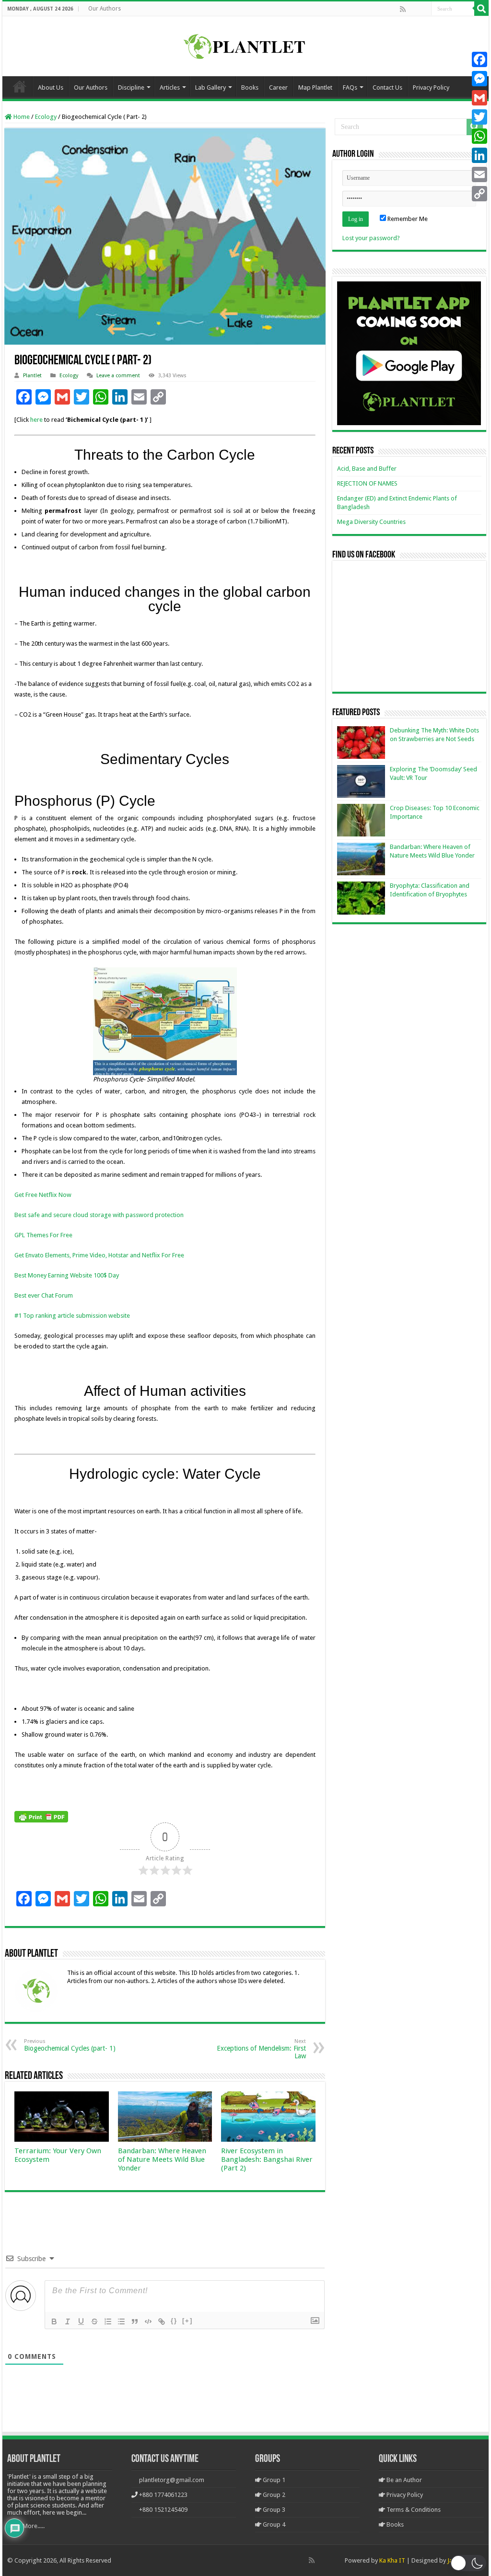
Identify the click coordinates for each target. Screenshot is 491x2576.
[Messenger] (479, 79)
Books (250, 87)
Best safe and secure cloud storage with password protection (99, 1215)
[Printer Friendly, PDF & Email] (41, 1816)
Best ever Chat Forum (44, 1295)
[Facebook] (413, 9)
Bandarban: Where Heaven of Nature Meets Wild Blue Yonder (162, 2159)
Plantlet (32, 376)
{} (174, 2321)
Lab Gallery (210, 87)
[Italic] (68, 2321)
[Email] (479, 174)
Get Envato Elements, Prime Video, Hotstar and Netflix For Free (99, 1255)
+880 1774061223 (163, 2495)
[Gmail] (479, 98)
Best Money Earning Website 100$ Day (67, 1275)
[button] (468, 2563)
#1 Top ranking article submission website (72, 1316)
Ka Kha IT (392, 2560)
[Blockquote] (135, 2321)
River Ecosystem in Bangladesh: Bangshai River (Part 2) (267, 2159)
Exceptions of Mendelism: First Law (261, 2049)
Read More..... (26, 2526)
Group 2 (273, 2495)
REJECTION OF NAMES (367, 483)
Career (278, 87)
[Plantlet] (246, 45)
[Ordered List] (108, 2321)
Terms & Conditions (413, 2510)
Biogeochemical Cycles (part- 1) (70, 2045)
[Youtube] (423, 9)
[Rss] (403, 9)
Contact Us (387, 87)
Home (20, 86)
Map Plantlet (315, 87)
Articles (170, 87)
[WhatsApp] (479, 136)
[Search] (481, 9)
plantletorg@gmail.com (172, 2480)
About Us (51, 87)
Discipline (131, 87)
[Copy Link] (479, 194)
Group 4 (273, 2524)
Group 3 (273, 2510)
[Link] (162, 2321)
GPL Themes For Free (43, 1235)
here (36, 420)
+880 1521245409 (163, 2510)
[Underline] (81, 2321)
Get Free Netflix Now (43, 1195)
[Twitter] (479, 117)
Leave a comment (118, 376)
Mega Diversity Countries (371, 522)
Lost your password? (371, 238)
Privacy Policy (431, 87)
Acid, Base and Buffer (367, 469)
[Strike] (94, 2321)
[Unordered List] (121, 2321)
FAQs (350, 87)
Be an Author (403, 2480)
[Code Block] (148, 2321)
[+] (187, 2321)
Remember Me (407, 219)
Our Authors (105, 9)
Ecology (46, 117)
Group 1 (273, 2480)
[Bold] (54, 2321)
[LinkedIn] (479, 155)
